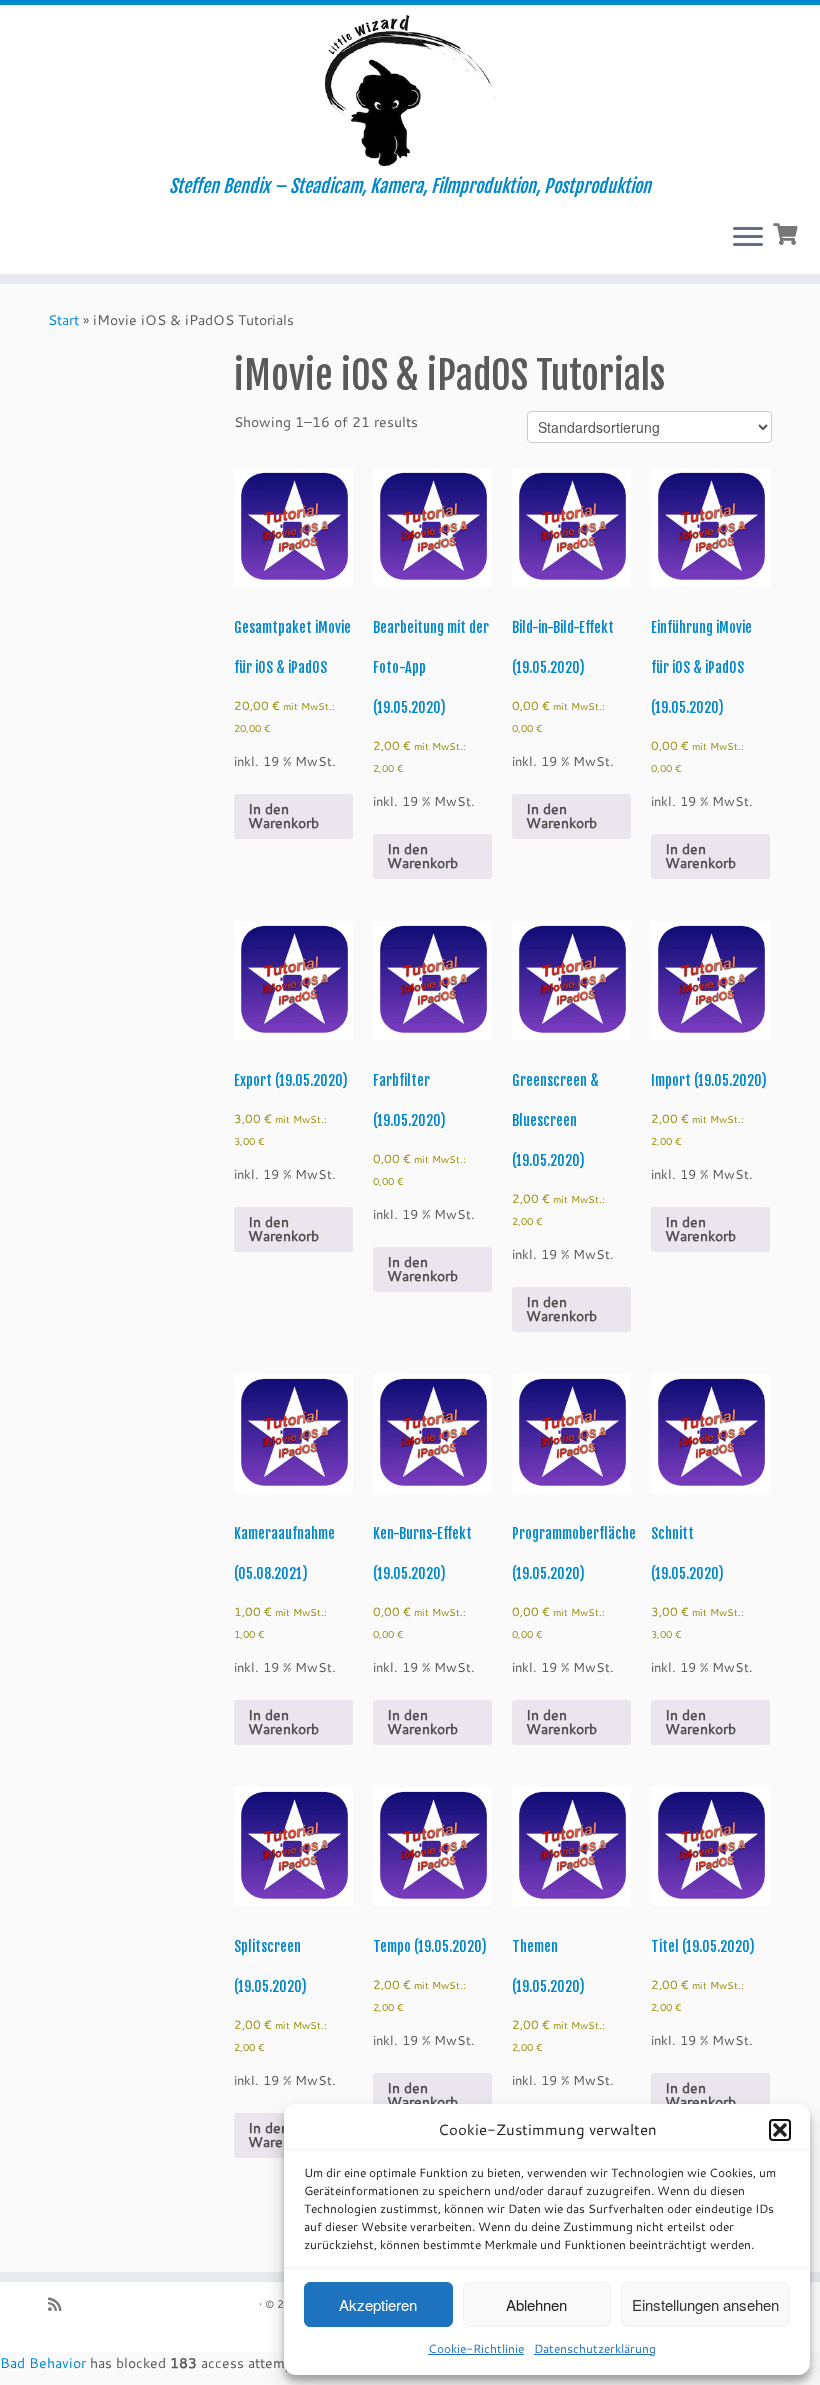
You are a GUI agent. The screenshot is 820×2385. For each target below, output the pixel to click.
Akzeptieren (378, 2304)
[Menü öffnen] (748, 238)
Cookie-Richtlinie (476, 2348)
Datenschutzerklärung (595, 2348)
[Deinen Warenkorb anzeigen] (787, 232)
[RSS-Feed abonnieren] (61, 2304)
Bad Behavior (43, 2363)
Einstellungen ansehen (705, 2304)
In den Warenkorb (283, 816)
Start (63, 320)
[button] (780, 2130)
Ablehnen (536, 2304)
